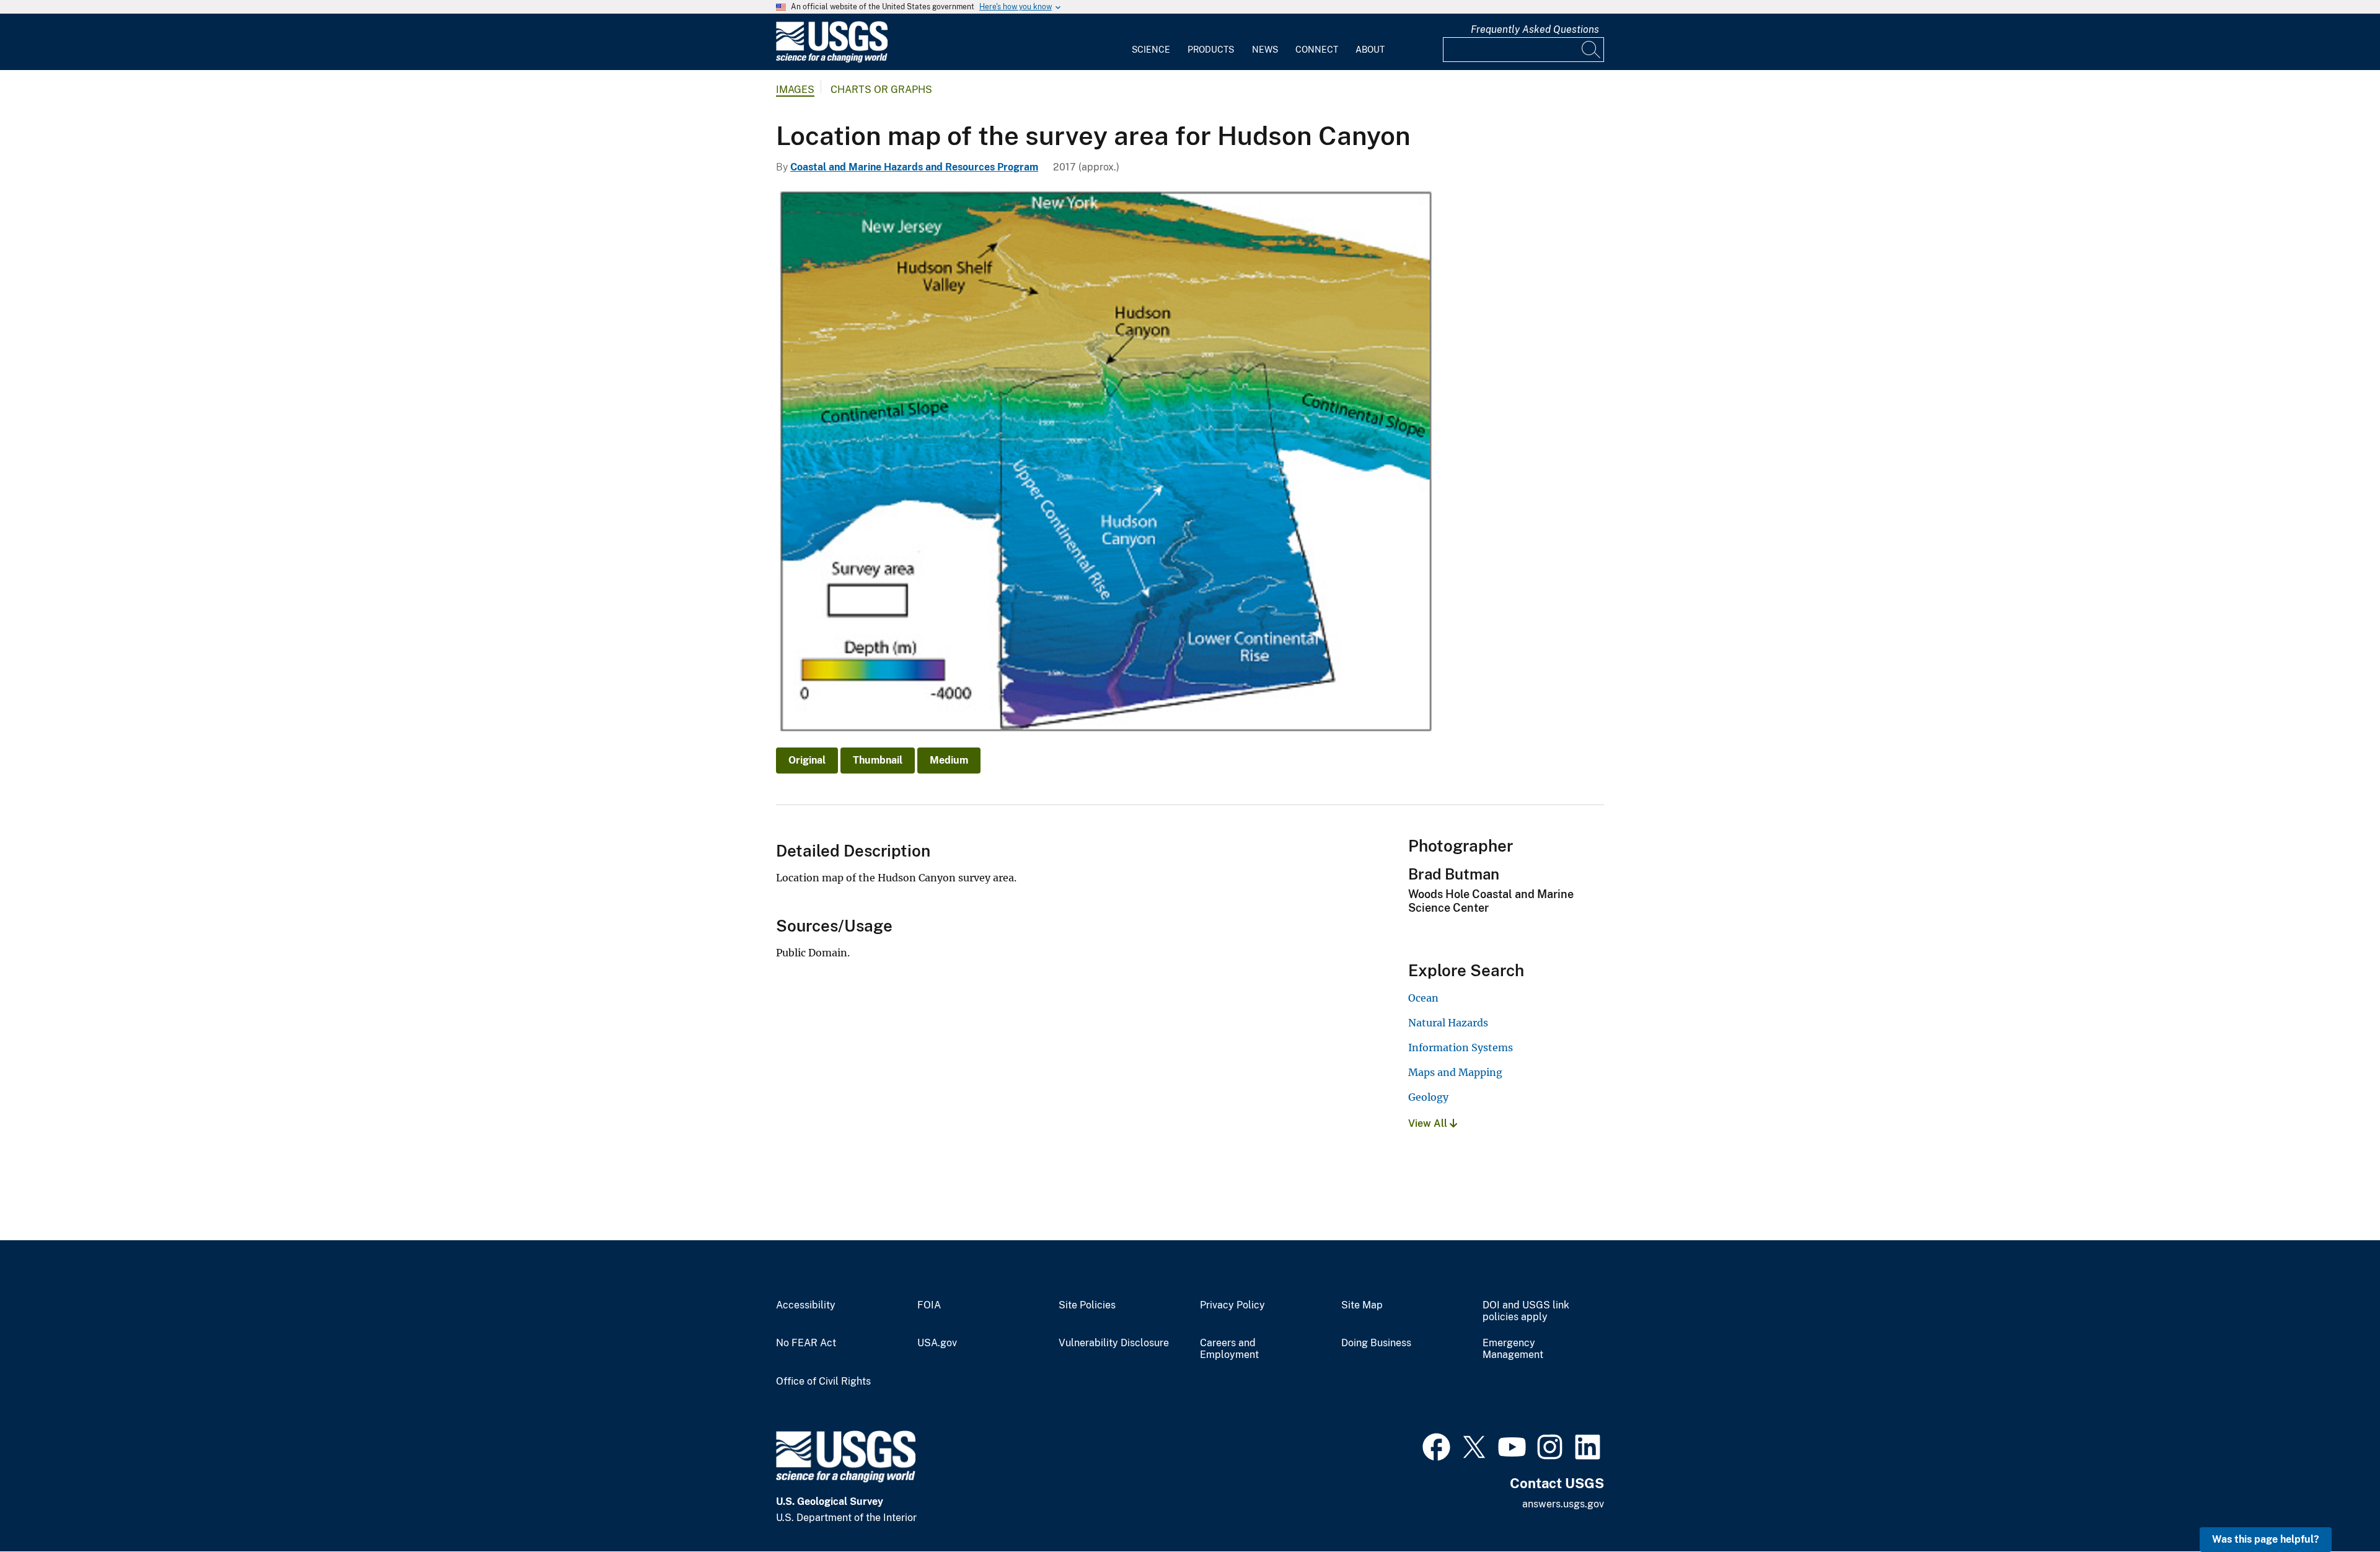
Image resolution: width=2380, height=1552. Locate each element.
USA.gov (937, 1343)
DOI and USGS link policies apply (1526, 1311)
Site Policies (1087, 1305)
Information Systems (1461, 1047)
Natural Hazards (1448, 1023)
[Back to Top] (2335, 1507)
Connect (1317, 50)
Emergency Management (1513, 1349)
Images (795, 90)
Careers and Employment (1229, 1349)
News (1265, 50)
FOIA (929, 1305)
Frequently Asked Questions (1535, 29)
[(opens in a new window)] (1436, 1445)
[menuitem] (1151, 42)
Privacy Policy (1232, 1305)
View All (1429, 1123)
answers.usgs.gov (1563, 1504)
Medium (949, 760)
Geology (1428, 1097)
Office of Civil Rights (823, 1382)
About (1370, 50)
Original (807, 760)
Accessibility (806, 1305)
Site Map (1362, 1305)
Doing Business (1376, 1343)
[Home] (832, 60)
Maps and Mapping (1455, 1072)
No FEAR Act (806, 1343)
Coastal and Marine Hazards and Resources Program (914, 167)
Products (1211, 50)
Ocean (1423, 998)
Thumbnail (878, 760)
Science (1151, 50)
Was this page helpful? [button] (2266, 1539)
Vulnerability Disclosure (1114, 1343)
